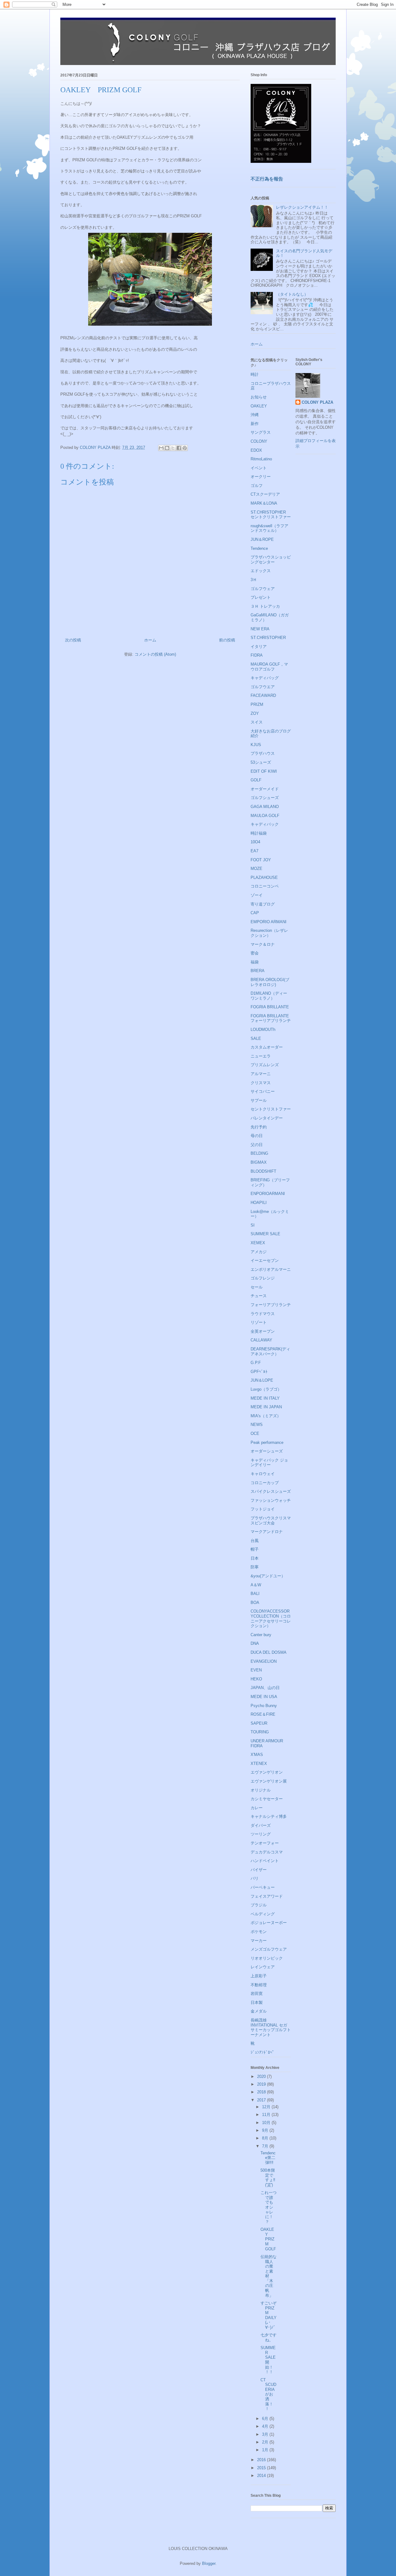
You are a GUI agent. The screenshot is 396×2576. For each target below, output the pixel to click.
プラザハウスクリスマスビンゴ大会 (271, 1520)
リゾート (259, 1322)
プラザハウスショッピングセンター (271, 560)
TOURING (260, 1732)
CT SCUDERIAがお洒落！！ (268, 2394)
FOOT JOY (261, 860)
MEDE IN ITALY (265, 1398)
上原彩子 (259, 1976)
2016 (262, 2460)
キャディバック (265, 824)
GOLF (256, 780)
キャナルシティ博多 (269, 1816)
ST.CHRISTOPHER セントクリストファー (271, 515)
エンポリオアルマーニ (271, 1269)
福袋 (255, 962)
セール (257, 1287)
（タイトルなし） (292, 294)
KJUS (256, 745)
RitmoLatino (261, 459)
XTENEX (259, 1764)
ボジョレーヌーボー (269, 1923)
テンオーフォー (265, 1843)
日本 (255, 1558)
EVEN (256, 1670)
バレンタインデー (267, 1118)
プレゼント (261, 597)
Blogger (209, 2563)
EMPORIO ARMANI (269, 922)
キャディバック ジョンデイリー (269, 1463)
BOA (255, 1603)
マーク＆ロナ (263, 944)
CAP (255, 913)
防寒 (255, 1567)
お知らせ (259, 397)
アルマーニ (261, 1074)
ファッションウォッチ (271, 1500)
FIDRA (257, 655)
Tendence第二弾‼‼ (268, 2158)
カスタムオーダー (267, 1047)
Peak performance (267, 1442)
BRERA (258, 971)
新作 (255, 424)
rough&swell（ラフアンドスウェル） (269, 528)
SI (253, 1225)
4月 (266, 2426)
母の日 (257, 1136)
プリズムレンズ (265, 1065)
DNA (255, 1643)
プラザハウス (263, 753)
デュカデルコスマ (267, 1852)
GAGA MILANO (265, 807)
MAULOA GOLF (265, 816)
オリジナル (261, 1790)
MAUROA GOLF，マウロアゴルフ (269, 667)
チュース (259, 1296)
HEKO (256, 1679)
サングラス (261, 432)
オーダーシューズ (267, 1451)
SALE (256, 1038)
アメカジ (259, 1252)
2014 (262, 2476)
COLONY (259, 441)
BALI (255, 1594)
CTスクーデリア (265, 494)
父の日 (257, 1145)
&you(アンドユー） (268, 1576)
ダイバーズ (261, 1825)
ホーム (150, 640)
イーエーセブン (265, 1260)
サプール (259, 1100)
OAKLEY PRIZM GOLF (268, 2239)
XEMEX (258, 1243)
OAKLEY (259, 406)
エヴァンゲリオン (267, 1772)
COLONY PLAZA (317, 402)
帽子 (255, 1549)
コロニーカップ (265, 1483)
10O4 (255, 842)
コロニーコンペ (265, 886)
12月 (267, 2107)
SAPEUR (259, 1723)
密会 (255, 953)
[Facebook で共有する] (179, 448)
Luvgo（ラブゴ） (266, 1389)
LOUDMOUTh (263, 1030)
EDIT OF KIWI (264, 771)
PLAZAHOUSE (264, 877)
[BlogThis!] (167, 448)
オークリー (261, 477)
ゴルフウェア (263, 589)
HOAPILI (259, 1203)
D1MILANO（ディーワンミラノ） (269, 996)
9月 (266, 2130)
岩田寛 (257, 1994)
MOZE (256, 869)
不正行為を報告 (267, 179)
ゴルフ (257, 486)
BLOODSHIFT (263, 1171)
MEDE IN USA (264, 1697)
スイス (257, 722)
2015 (262, 2468)
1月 (266, 2450)
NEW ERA (260, 629)
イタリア (259, 647)
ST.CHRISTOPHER (268, 638)
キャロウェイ (263, 1474)
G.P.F (256, 1363)
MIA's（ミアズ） (266, 1416)
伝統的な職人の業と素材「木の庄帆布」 (269, 2276)
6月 (266, 2419)
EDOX (256, 450)
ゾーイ (257, 895)
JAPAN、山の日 (265, 1688)
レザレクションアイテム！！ (302, 207)
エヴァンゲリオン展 (269, 1781)
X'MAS (257, 1755)
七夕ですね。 (269, 2337)
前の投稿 (227, 640)
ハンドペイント (265, 1861)
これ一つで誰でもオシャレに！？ (269, 2207)
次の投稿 (73, 640)
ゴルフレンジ (263, 1278)
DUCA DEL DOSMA (269, 1652)
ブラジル (259, 1905)
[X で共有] (173, 448)
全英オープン (263, 1331)
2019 (262, 2084)
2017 (262, 2100)
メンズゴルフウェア (269, 1949)
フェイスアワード (267, 1896)
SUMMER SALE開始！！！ (268, 2360)
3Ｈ (254, 580)
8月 (266, 2138)
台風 (255, 1541)
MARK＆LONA (264, 503)
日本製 (257, 2003)
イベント (259, 468)
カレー (257, 1808)
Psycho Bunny (264, 1706)
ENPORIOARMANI (268, 1194)
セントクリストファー (271, 1109)
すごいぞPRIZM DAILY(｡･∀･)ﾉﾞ (269, 2315)
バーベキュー (263, 1887)
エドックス (261, 571)
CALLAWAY (261, 1340)
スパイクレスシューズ (271, 1491)
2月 (266, 2442)
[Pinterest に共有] (185, 448)
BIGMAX (259, 1162)
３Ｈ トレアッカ (265, 606)
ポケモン (259, 1932)
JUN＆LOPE (262, 1380)
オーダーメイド (265, 789)
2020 (262, 2076)
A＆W (256, 1585)
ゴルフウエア (263, 687)
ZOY (255, 713)
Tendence (259, 548)
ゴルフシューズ (265, 798)
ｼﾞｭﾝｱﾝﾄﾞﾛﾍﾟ (263, 2052)
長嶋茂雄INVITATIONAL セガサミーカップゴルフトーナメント (271, 2027)
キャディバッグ (265, 678)
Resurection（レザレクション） (269, 933)
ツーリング (261, 1834)
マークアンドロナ (267, 1532)
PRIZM (257, 704)
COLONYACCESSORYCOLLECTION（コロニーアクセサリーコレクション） (271, 1618)
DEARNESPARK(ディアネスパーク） (270, 1351)
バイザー (259, 1870)
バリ (255, 1878)
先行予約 (259, 1127)
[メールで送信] (161, 448)
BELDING (259, 1153)
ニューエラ (261, 1056)
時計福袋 (259, 833)
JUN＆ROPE (262, 539)
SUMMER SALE (265, 1234)
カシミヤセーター (267, 1799)
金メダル (259, 2011)
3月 (266, 2434)
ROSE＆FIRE (263, 1714)
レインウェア (263, 1967)
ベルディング (263, 1914)
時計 (255, 374)
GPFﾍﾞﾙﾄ (259, 1372)
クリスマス (261, 1083)
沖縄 (255, 415)
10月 (267, 2123)
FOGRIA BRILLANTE (270, 1007)
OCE (255, 1434)
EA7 (254, 851)
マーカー (259, 1941)
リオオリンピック (267, 1958)
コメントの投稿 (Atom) (155, 654)
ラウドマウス (263, 1314)
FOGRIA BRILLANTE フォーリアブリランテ (271, 1018)
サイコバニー (263, 1091)
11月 (267, 2115)
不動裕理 (259, 1985)
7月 (266, 2146)
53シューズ (261, 762)
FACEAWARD (263, 695)
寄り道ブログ (263, 904)
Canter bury (261, 1635)
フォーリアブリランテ (271, 1305)
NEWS (257, 1425)
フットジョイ (263, 1509)
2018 (262, 2092)
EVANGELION (264, 1661)
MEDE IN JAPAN (266, 1407)
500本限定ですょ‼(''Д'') (268, 2178)
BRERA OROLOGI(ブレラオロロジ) (270, 982)
